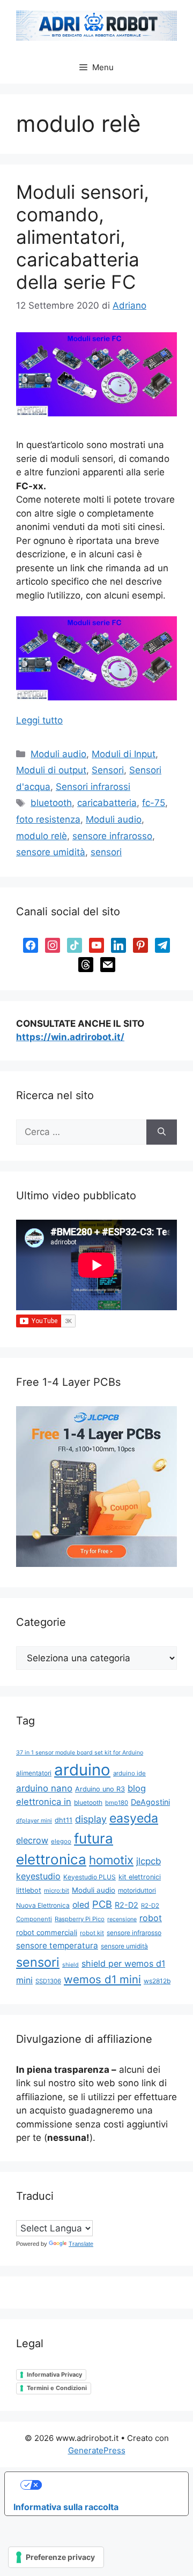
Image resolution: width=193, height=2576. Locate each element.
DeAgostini (150, 1802)
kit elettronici (140, 1877)
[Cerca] (162, 1132)
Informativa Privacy (54, 2375)
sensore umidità (51, 852)
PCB (102, 1904)
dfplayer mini (34, 1821)
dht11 (64, 1820)
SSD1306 (48, 1981)
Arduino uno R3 (100, 1789)
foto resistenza (48, 819)
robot (151, 1918)
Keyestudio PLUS (90, 1877)
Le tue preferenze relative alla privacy (107, 2485)
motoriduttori (137, 1890)
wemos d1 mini (102, 1979)
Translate (81, 2244)
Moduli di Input (124, 754)
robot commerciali (47, 1932)
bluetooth (51, 803)
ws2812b (157, 1981)
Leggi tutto (39, 720)
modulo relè (42, 836)
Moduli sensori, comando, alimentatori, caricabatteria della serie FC (83, 237)
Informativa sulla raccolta (66, 2507)
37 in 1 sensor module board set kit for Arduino (80, 1753)
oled (81, 1905)
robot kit (92, 1933)
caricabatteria (107, 803)
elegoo (61, 1841)
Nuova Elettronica (43, 1905)
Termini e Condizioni (57, 2388)
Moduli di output (51, 770)
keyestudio (38, 1876)
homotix (111, 1860)
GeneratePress (97, 2450)
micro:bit (57, 1891)
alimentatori (34, 1773)
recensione (122, 1919)
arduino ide (129, 1773)
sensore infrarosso (112, 836)
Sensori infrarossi (93, 787)
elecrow (32, 1840)
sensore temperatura (57, 1946)
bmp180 (117, 1803)
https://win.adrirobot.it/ (70, 1037)
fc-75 (154, 803)
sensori (106, 852)
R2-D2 (127, 1905)
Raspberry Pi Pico (80, 1919)
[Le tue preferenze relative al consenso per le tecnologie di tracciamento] (56, 2557)
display (91, 1819)
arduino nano (44, 1788)
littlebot (29, 1890)
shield (70, 1965)
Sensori (108, 770)
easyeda (134, 1818)
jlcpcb (149, 1861)
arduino (82, 1770)
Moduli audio (58, 754)
